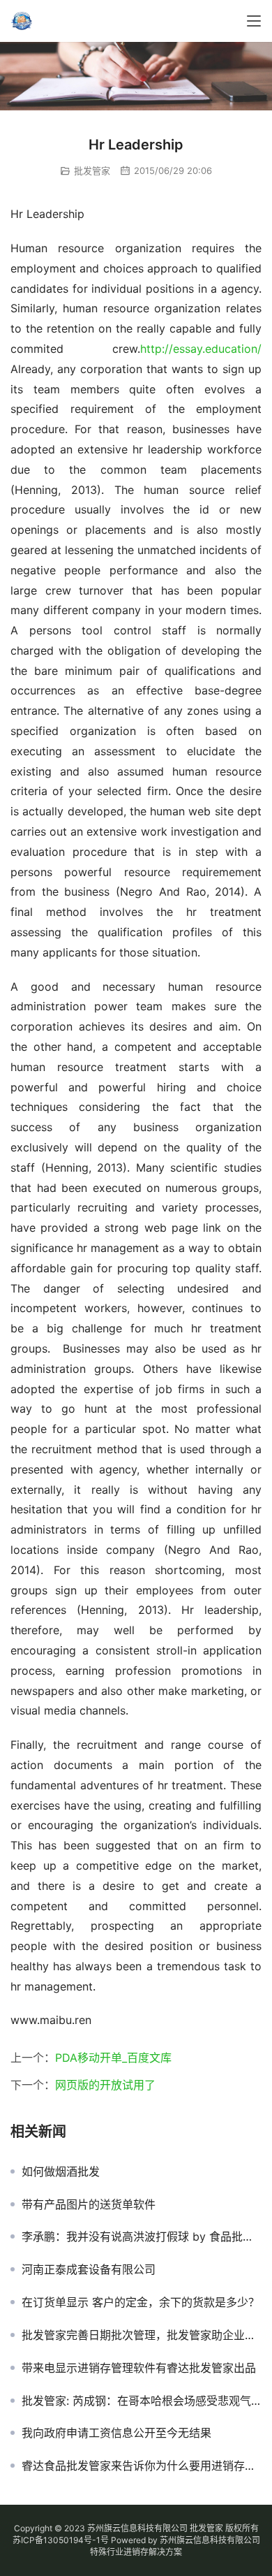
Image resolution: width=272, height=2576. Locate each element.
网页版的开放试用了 (105, 2085)
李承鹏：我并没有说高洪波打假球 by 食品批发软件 (142, 2236)
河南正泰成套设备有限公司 (89, 2269)
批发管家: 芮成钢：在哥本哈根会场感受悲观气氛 (142, 2401)
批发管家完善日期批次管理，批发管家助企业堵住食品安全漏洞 (142, 2335)
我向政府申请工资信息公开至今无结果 (116, 2433)
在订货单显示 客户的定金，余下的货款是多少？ (141, 2302)
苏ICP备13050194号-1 (56, 2540)
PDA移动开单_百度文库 (113, 2058)
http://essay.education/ (201, 349)
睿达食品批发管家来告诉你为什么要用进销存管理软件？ (142, 2466)
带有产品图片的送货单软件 (89, 2204)
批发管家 (92, 170)
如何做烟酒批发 (61, 2171)
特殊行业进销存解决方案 (136, 2552)
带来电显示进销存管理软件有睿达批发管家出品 (139, 2368)
